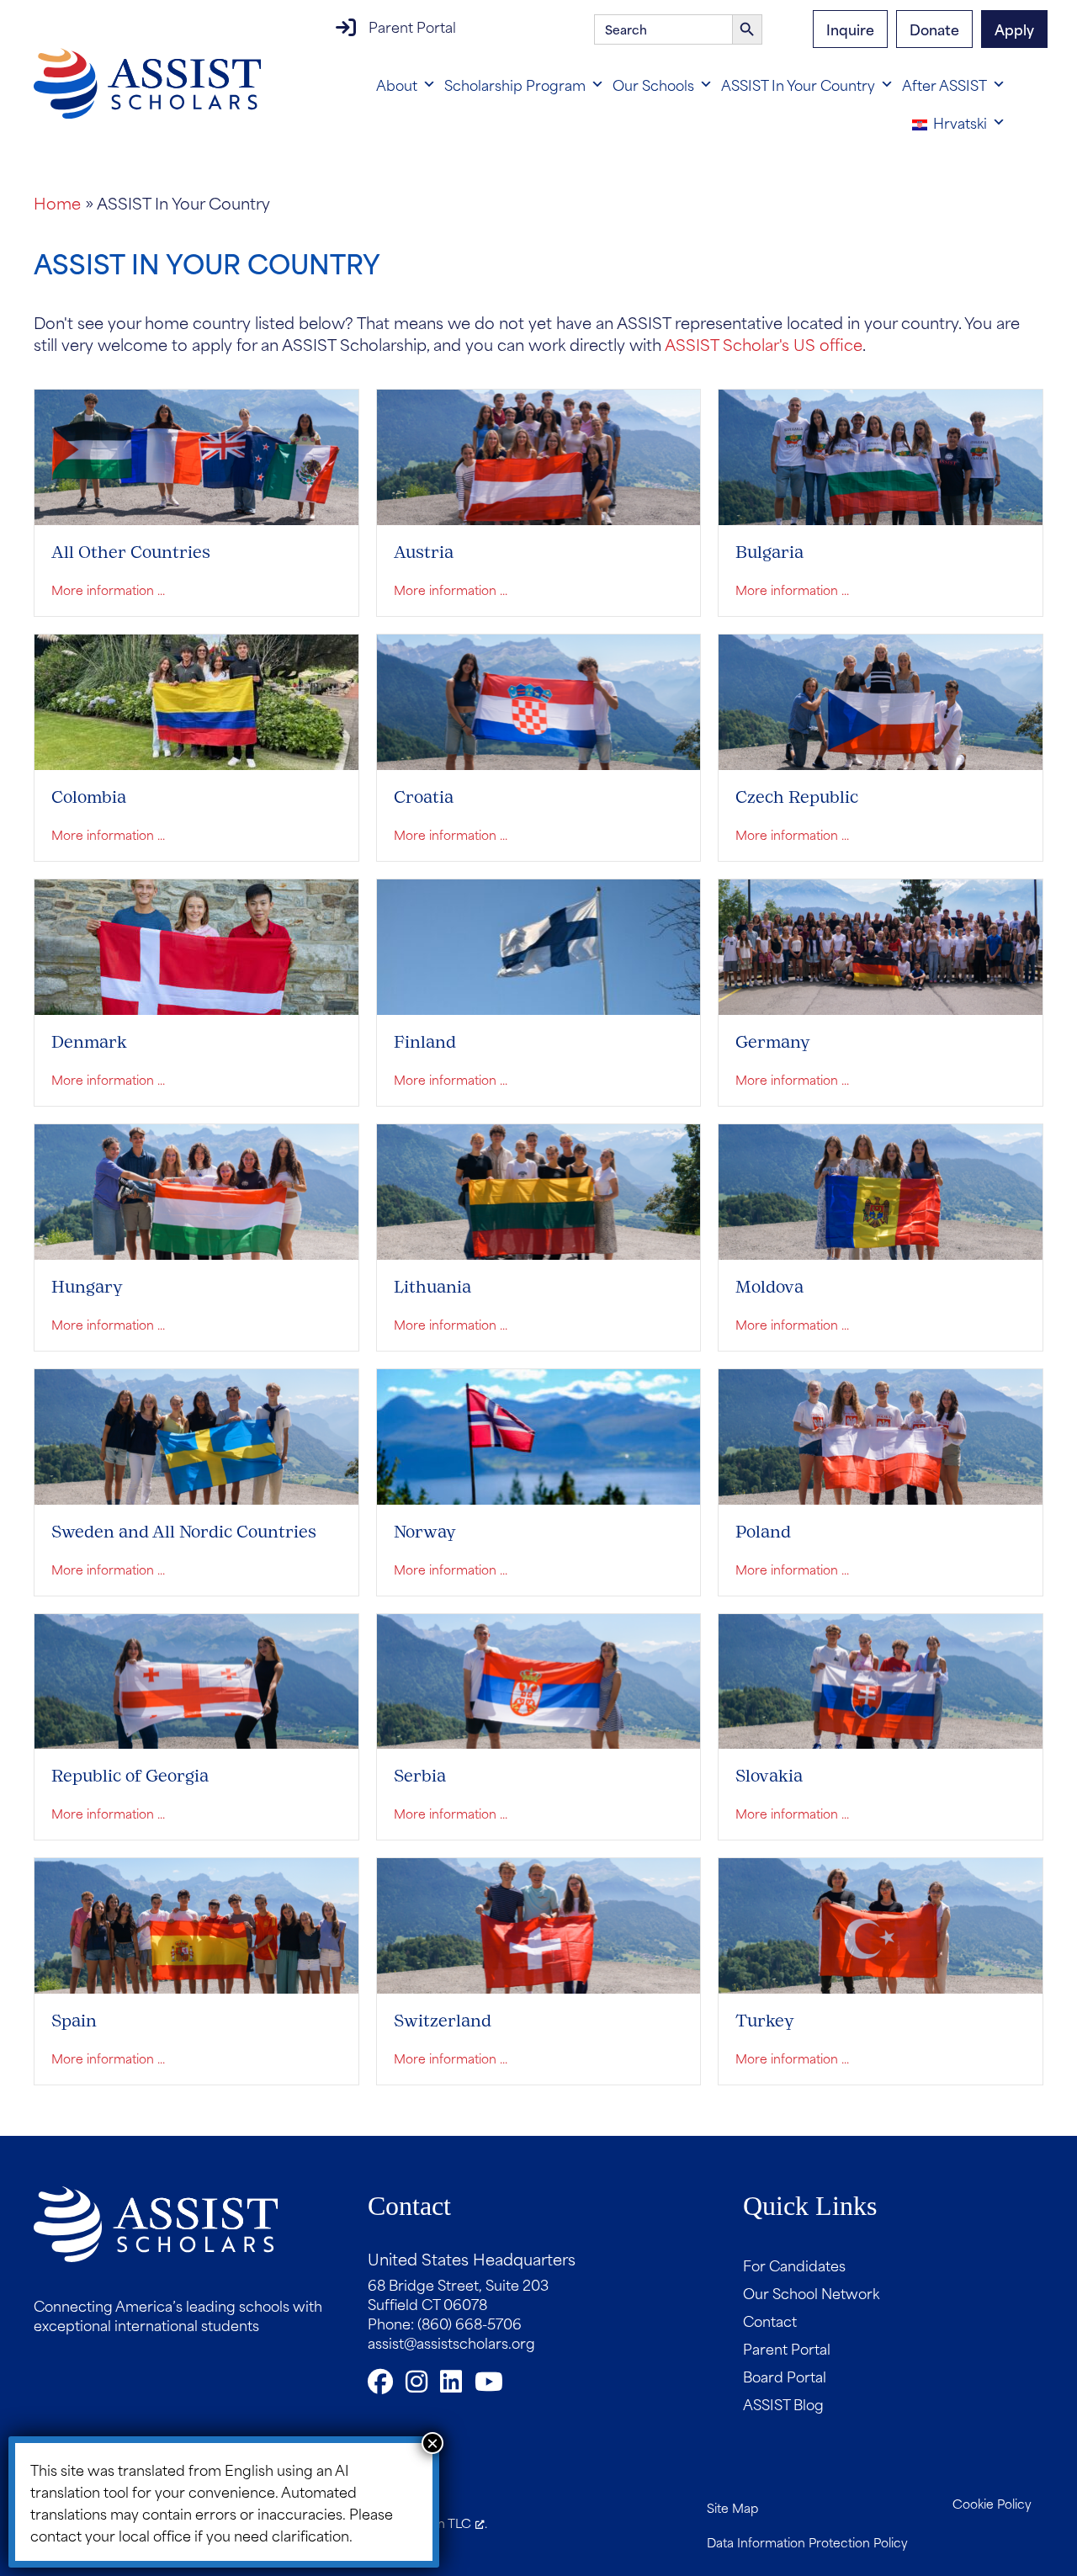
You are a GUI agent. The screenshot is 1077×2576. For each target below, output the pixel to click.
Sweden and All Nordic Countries (184, 1532)
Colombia (89, 797)
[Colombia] (196, 700)
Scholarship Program (515, 84)
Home (57, 202)
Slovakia (769, 1776)
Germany (773, 1042)
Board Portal (785, 2376)
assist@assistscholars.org (451, 2342)
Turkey (765, 2021)
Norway (425, 1532)
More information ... (108, 590)
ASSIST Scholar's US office (764, 344)
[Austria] (539, 455)
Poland (763, 1532)
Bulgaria (769, 552)
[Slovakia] (881, 1678)
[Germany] (881, 944)
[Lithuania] (539, 1189)
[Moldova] (881, 1189)
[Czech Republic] (881, 700)
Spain (74, 2021)
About (397, 84)
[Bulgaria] (881, 455)
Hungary (87, 1287)
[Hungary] (196, 1189)
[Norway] (539, 1434)
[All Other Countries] (196, 455)
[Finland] (539, 944)
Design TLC (438, 2523)
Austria (424, 552)
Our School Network (811, 2292)
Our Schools (653, 84)
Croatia (424, 797)
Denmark (89, 1042)
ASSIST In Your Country (798, 84)
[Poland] (881, 1434)
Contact (770, 2320)
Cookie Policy (992, 2503)
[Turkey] (881, 1923)
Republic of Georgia (130, 1776)
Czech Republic (797, 797)
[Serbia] (539, 1678)
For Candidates (794, 2265)
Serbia (420, 1776)
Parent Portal (412, 26)
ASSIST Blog (783, 2403)
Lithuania (432, 1287)
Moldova (769, 1287)
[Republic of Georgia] (196, 1678)
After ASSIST (944, 84)
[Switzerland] (539, 1923)
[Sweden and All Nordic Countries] (196, 1434)
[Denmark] (196, 944)
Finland (425, 1042)
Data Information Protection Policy (807, 2542)
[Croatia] (539, 700)
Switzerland (443, 2021)
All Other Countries (131, 552)
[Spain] (196, 1923)
